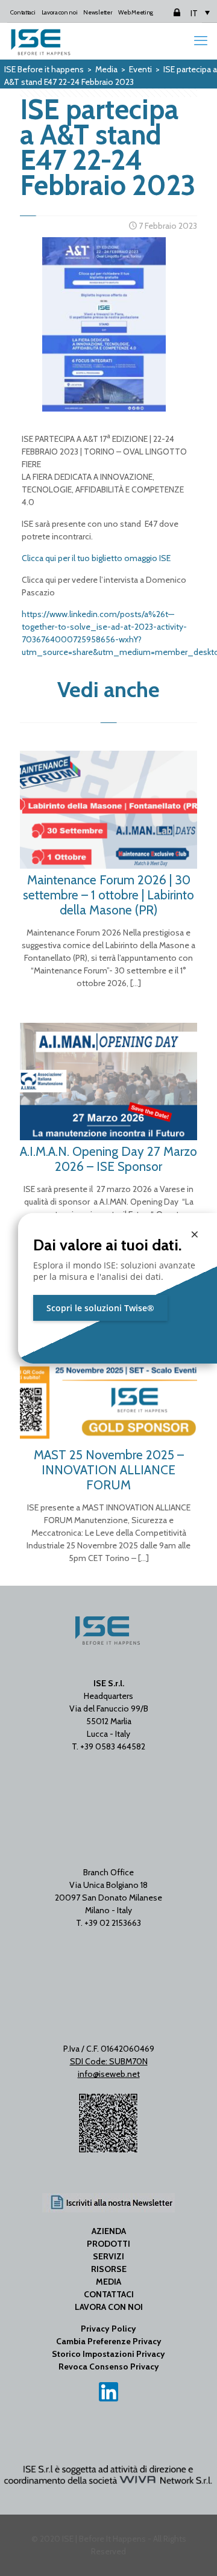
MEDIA (108, 2282)
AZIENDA (109, 2231)
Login (166, 12)
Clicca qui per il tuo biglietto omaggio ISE (96, 558)
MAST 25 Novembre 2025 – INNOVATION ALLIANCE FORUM (109, 1470)
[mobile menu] (201, 41)
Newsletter (98, 12)
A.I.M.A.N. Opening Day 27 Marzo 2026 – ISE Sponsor (108, 1159)
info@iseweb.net (109, 2074)
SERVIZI (108, 2256)
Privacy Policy (108, 2329)
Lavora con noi (60, 12)
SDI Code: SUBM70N (109, 2061)
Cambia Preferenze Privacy (109, 2341)
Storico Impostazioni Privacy (108, 2354)
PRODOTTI (108, 2244)
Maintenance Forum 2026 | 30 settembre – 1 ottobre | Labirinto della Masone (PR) (108, 895)
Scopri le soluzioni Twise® (100, 1308)
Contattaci (23, 12)
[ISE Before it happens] (41, 41)
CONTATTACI (109, 2294)
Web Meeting (136, 12)
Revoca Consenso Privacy (109, 2367)
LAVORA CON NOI (109, 2307)
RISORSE (109, 2269)
